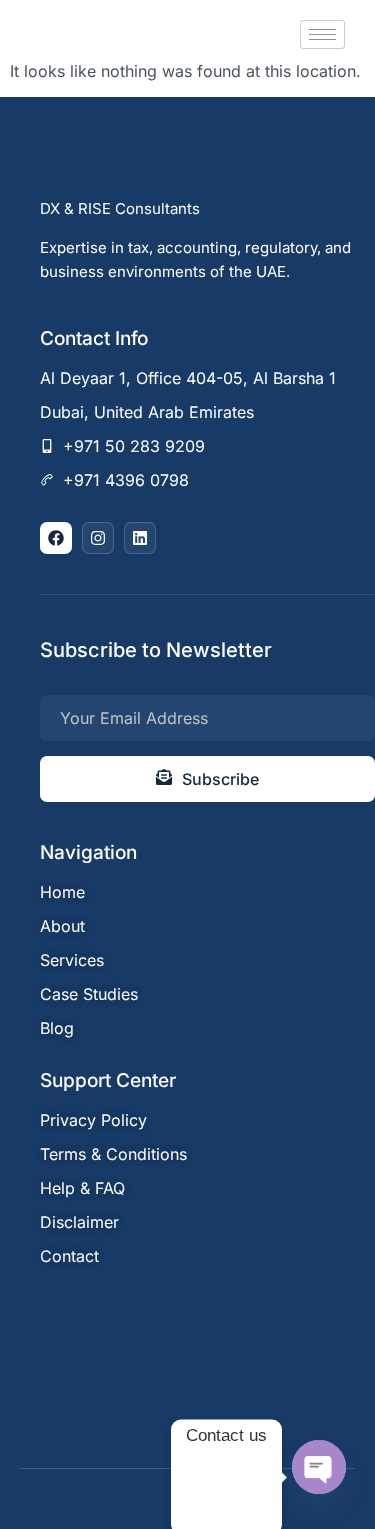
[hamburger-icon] (322, 34)
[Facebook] (56, 538)
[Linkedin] (140, 538)
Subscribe (220, 779)
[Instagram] (98, 538)
